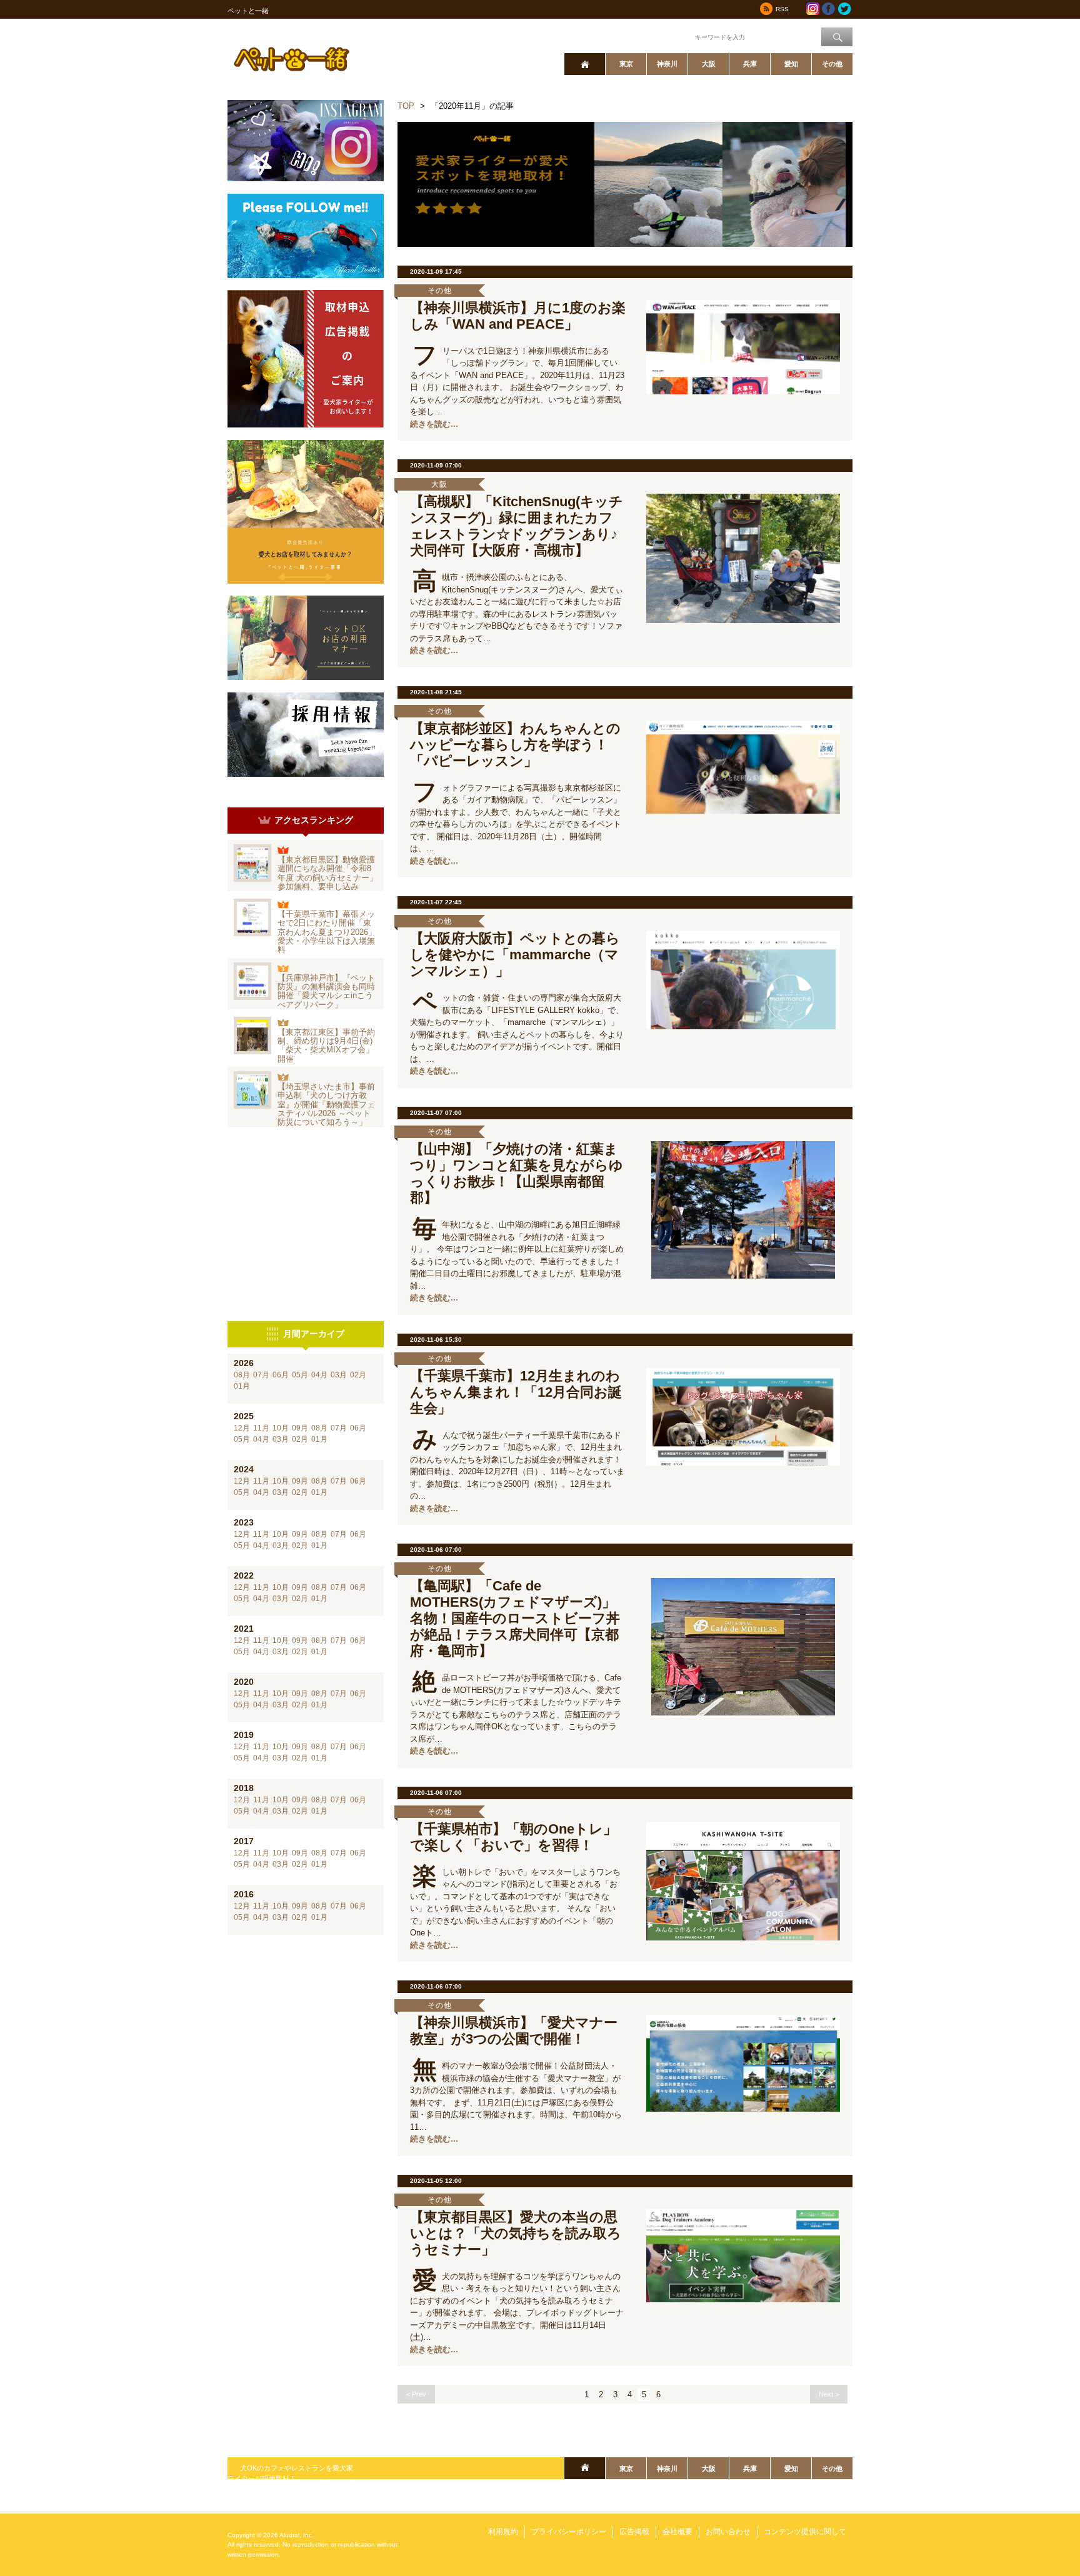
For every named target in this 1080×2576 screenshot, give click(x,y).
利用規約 (503, 2532)
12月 (242, 1428)
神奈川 (667, 64)
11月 (261, 1428)
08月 (242, 1375)
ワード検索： (672, 36)
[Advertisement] (306, 1224)
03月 (339, 1375)
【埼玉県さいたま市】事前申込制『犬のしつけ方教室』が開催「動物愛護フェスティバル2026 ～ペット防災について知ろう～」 (326, 1104)
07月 (261, 1375)
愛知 (791, 64)
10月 (281, 1428)
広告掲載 (634, 2532)
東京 (626, 64)
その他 (832, 64)
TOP (406, 106)
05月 (300, 1375)
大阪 (709, 64)
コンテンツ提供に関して (805, 2532)
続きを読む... (434, 424)
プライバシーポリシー (569, 2532)
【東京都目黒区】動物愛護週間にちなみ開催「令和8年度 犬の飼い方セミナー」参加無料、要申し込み (327, 873)
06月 (281, 1375)
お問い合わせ (728, 2532)
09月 (300, 1428)
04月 (319, 1375)
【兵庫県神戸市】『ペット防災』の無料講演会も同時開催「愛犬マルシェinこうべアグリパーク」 (326, 991)
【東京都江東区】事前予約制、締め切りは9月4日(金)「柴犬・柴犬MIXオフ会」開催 (326, 1046)
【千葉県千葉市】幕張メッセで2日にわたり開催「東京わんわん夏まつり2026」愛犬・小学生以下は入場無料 (327, 932)
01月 (242, 1386)
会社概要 (677, 2532)
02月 (358, 1375)
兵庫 (750, 64)
